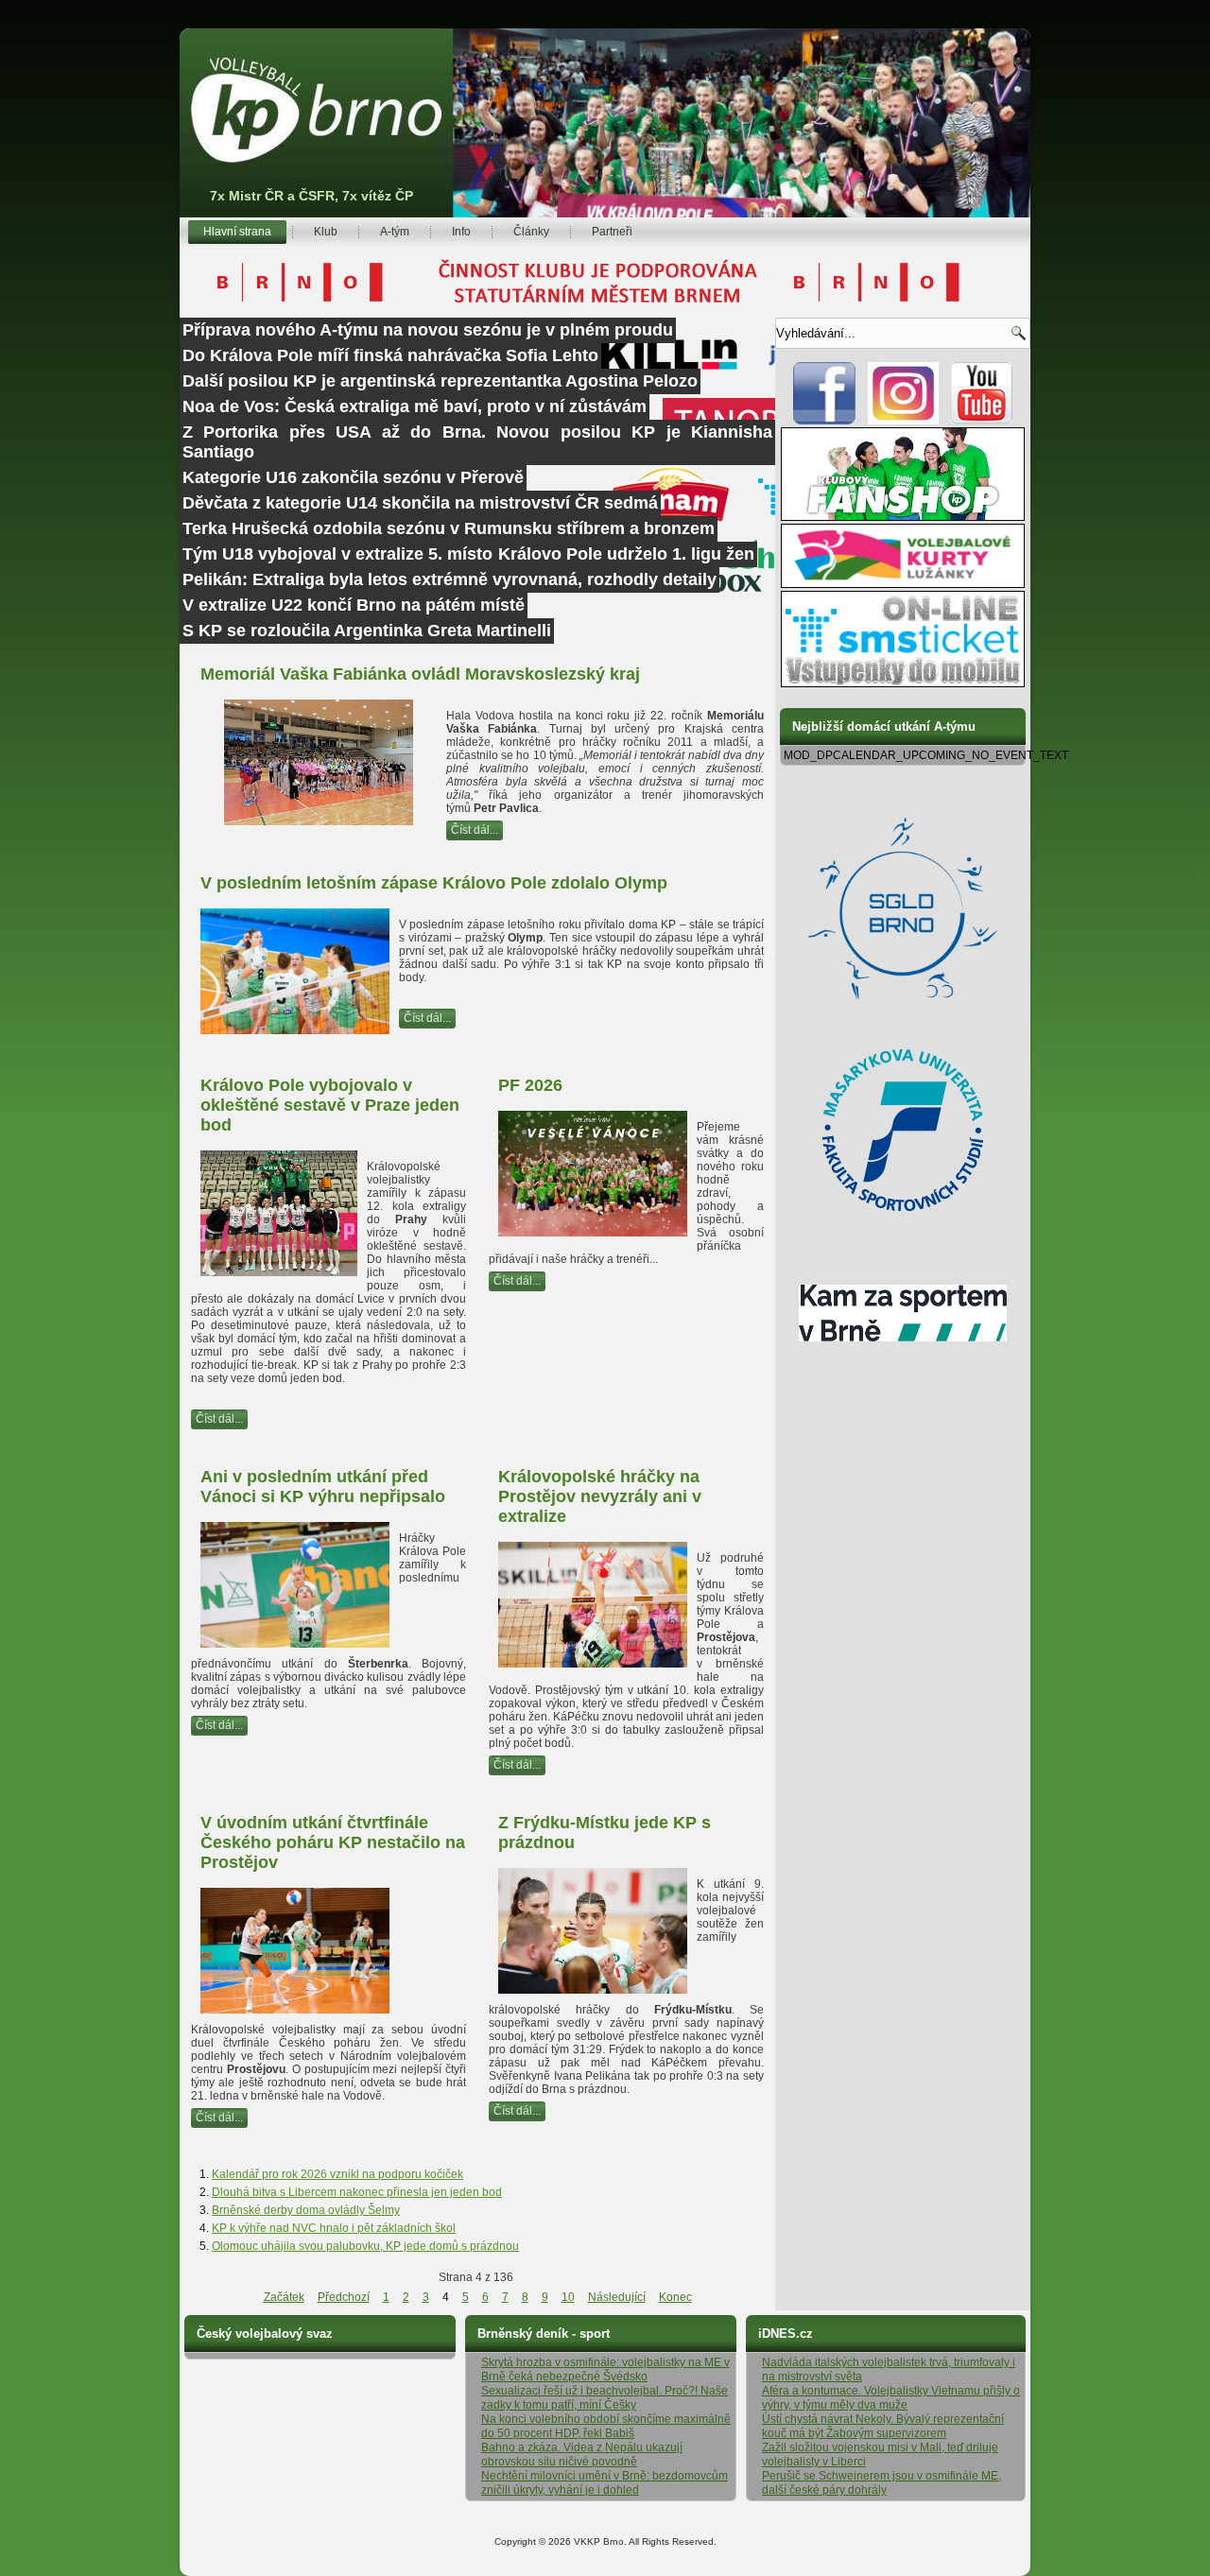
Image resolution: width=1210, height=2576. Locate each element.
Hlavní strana (237, 232)
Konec (675, 2297)
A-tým (395, 232)
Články (531, 232)
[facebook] (825, 421)
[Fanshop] (903, 517)
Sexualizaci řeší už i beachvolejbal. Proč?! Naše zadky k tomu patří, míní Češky (605, 2398)
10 (568, 2297)
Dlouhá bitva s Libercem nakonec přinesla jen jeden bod (357, 2192)
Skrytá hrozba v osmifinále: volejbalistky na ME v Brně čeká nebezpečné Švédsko (605, 2369)
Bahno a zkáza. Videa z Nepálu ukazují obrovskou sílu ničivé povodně (582, 2455)
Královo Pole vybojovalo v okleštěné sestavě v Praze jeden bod (330, 1105)
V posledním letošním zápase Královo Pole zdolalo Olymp (434, 883)
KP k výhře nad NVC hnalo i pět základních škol (334, 2228)
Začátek (284, 2297)
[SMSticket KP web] (903, 683)
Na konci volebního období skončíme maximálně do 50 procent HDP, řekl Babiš (606, 2426)
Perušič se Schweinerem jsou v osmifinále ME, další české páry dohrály (882, 2483)
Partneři (612, 232)
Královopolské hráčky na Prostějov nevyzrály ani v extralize (600, 1496)
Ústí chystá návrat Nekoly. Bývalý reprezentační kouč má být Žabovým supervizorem (883, 2426)
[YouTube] (982, 421)
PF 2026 (530, 1085)
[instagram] (903, 421)
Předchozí (344, 2297)
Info (461, 232)
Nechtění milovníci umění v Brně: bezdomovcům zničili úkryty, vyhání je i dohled (605, 2483)
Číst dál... (475, 830)
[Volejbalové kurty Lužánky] (903, 584)
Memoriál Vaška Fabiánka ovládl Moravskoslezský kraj (420, 674)
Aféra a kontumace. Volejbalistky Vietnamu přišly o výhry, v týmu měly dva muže (891, 2398)
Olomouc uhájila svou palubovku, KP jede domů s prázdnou (365, 2246)
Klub (326, 232)
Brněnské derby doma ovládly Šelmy (306, 2210)
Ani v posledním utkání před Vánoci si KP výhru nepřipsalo (323, 1487)
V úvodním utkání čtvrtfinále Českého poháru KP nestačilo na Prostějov (333, 1842)
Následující (617, 2297)
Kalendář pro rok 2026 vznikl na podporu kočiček (337, 2174)
